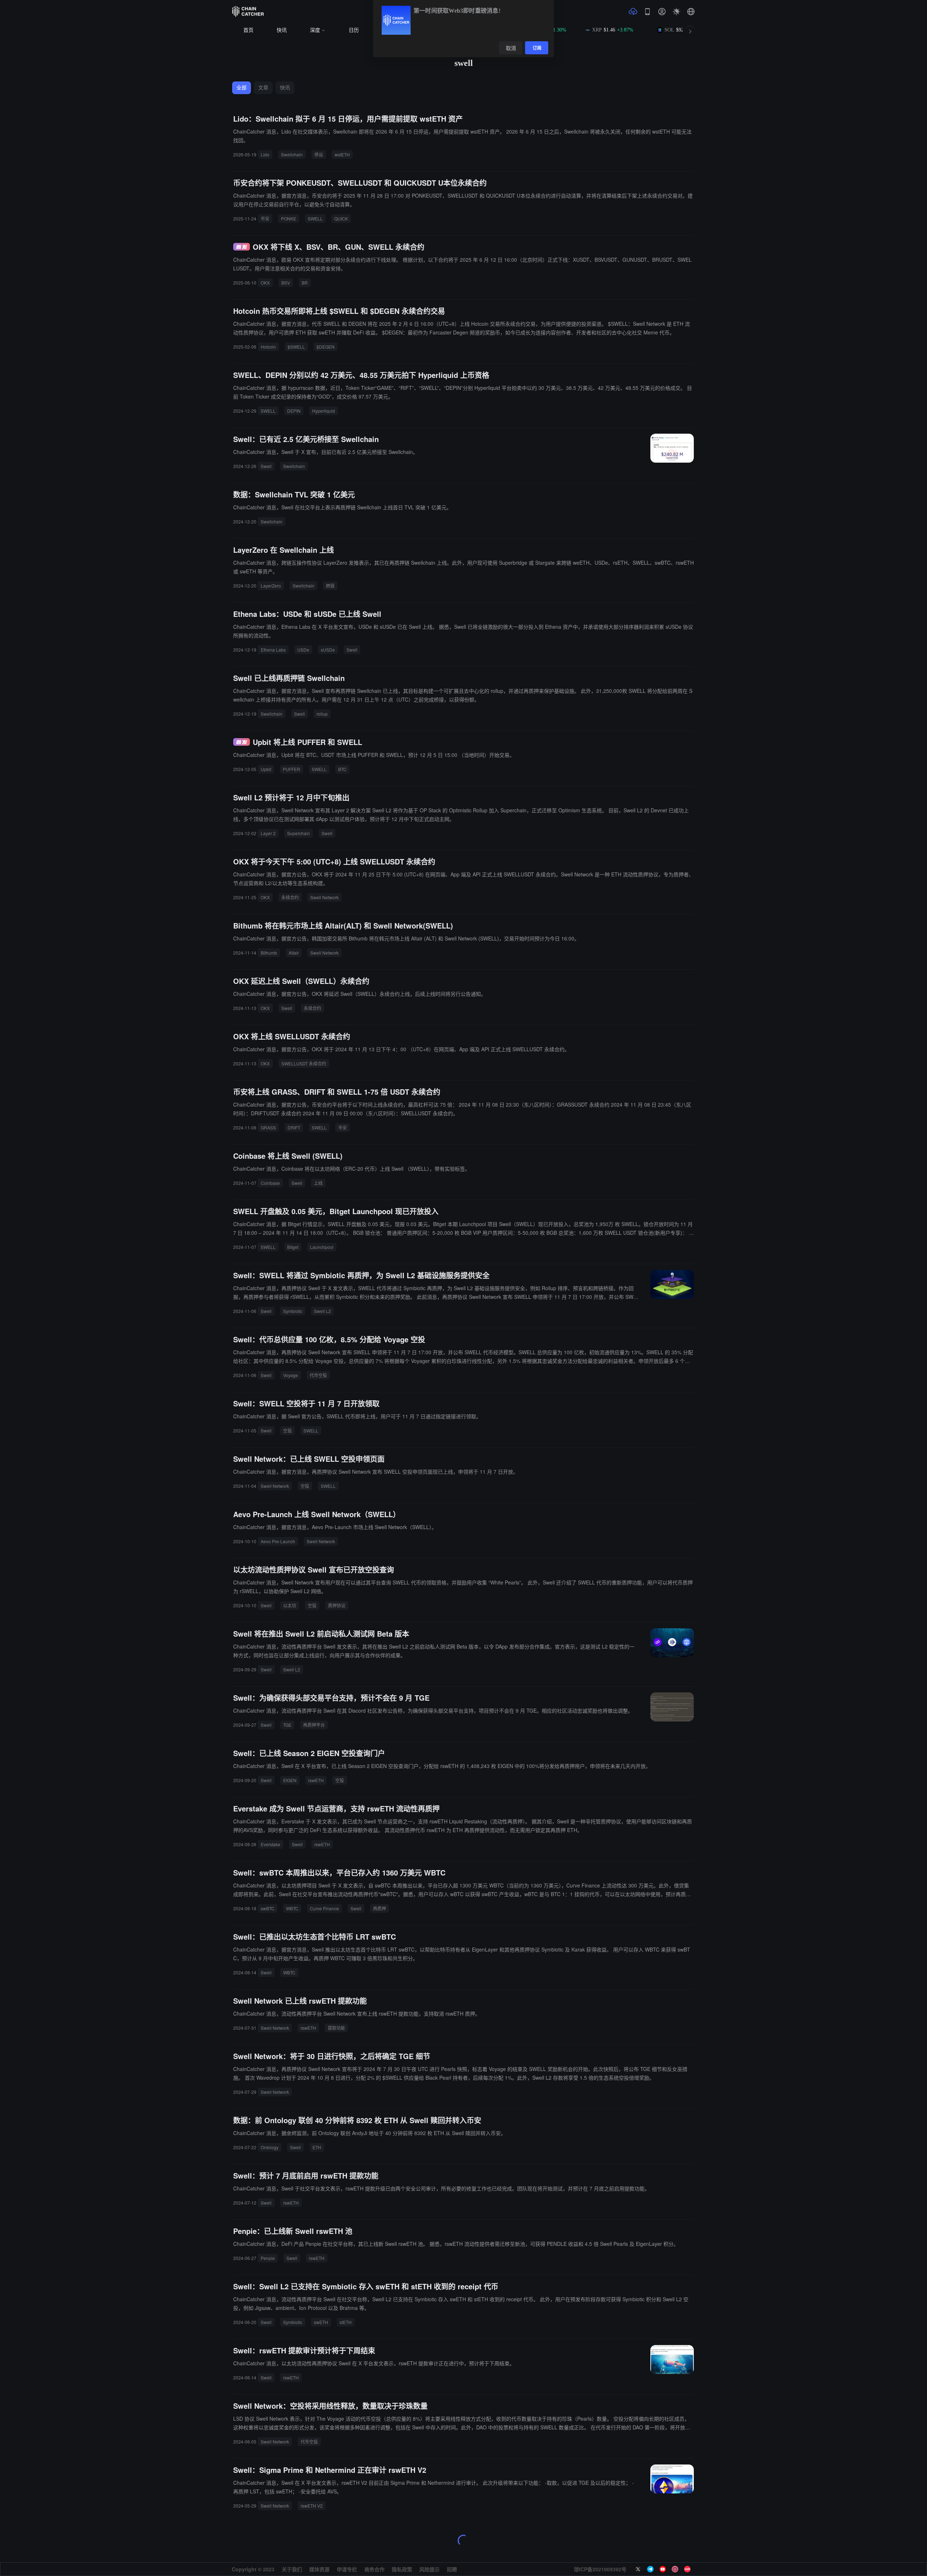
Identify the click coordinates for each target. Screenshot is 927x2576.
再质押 (379, 1908)
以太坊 (290, 1605)
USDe (303, 650)
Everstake (270, 1844)
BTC (342, 769)
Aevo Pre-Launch (278, 1541)
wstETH (342, 154)
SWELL (315, 218)
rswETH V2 (312, 2506)
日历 (354, 30)
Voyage (291, 1375)
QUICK (341, 218)
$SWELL (296, 347)
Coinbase (270, 1183)
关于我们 (292, 2569)
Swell (266, 466)
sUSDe (328, 650)
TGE (287, 1725)
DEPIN (294, 411)
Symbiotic (293, 1311)
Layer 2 (268, 833)
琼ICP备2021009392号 (600, 2569)
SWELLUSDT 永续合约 (304, 1063)
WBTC (292, 1908)
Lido (265, 154)
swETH (321, 2322)
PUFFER (291, 769)
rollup (322, 714)
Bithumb (269, 953)
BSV (286, 283)
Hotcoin (268, 347)
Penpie (268, 2258)
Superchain (299, 833)
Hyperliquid (324, 411)
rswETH (316, 1780)
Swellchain (292, 154)
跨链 (330, 586)
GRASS (268, 1127)
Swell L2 (322, 1311)
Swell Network (324, 897)
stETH (346, 2322)
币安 (265, 218)
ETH (317, 2147)
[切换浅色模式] (676, 12)
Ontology (270, 2147)
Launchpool (322, 1247)
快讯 (282, 30)
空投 (288, 1430)
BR (305, 283)
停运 (319, 154)
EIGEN (290, 1780)
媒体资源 (319, 2569)
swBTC (268, 1908)
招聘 (452, 2569)
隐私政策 (402, 2569)
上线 (318, 1183)
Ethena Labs (273, 650)
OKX (265, 283)
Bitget (293, 1247)
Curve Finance (324, 1908)
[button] (691, 12)
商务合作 (374, 2569)
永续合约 (290, 897)
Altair (294, 953)
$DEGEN (326, 347)
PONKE (289, 218)
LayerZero (271, 586)
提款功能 (336, 2028)
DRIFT (294, 1127)
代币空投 (318, 1375)
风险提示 (429, 2569)
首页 (248, 30)
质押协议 (337, 1605)
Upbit (266, 769)
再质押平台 (314, 1725)
